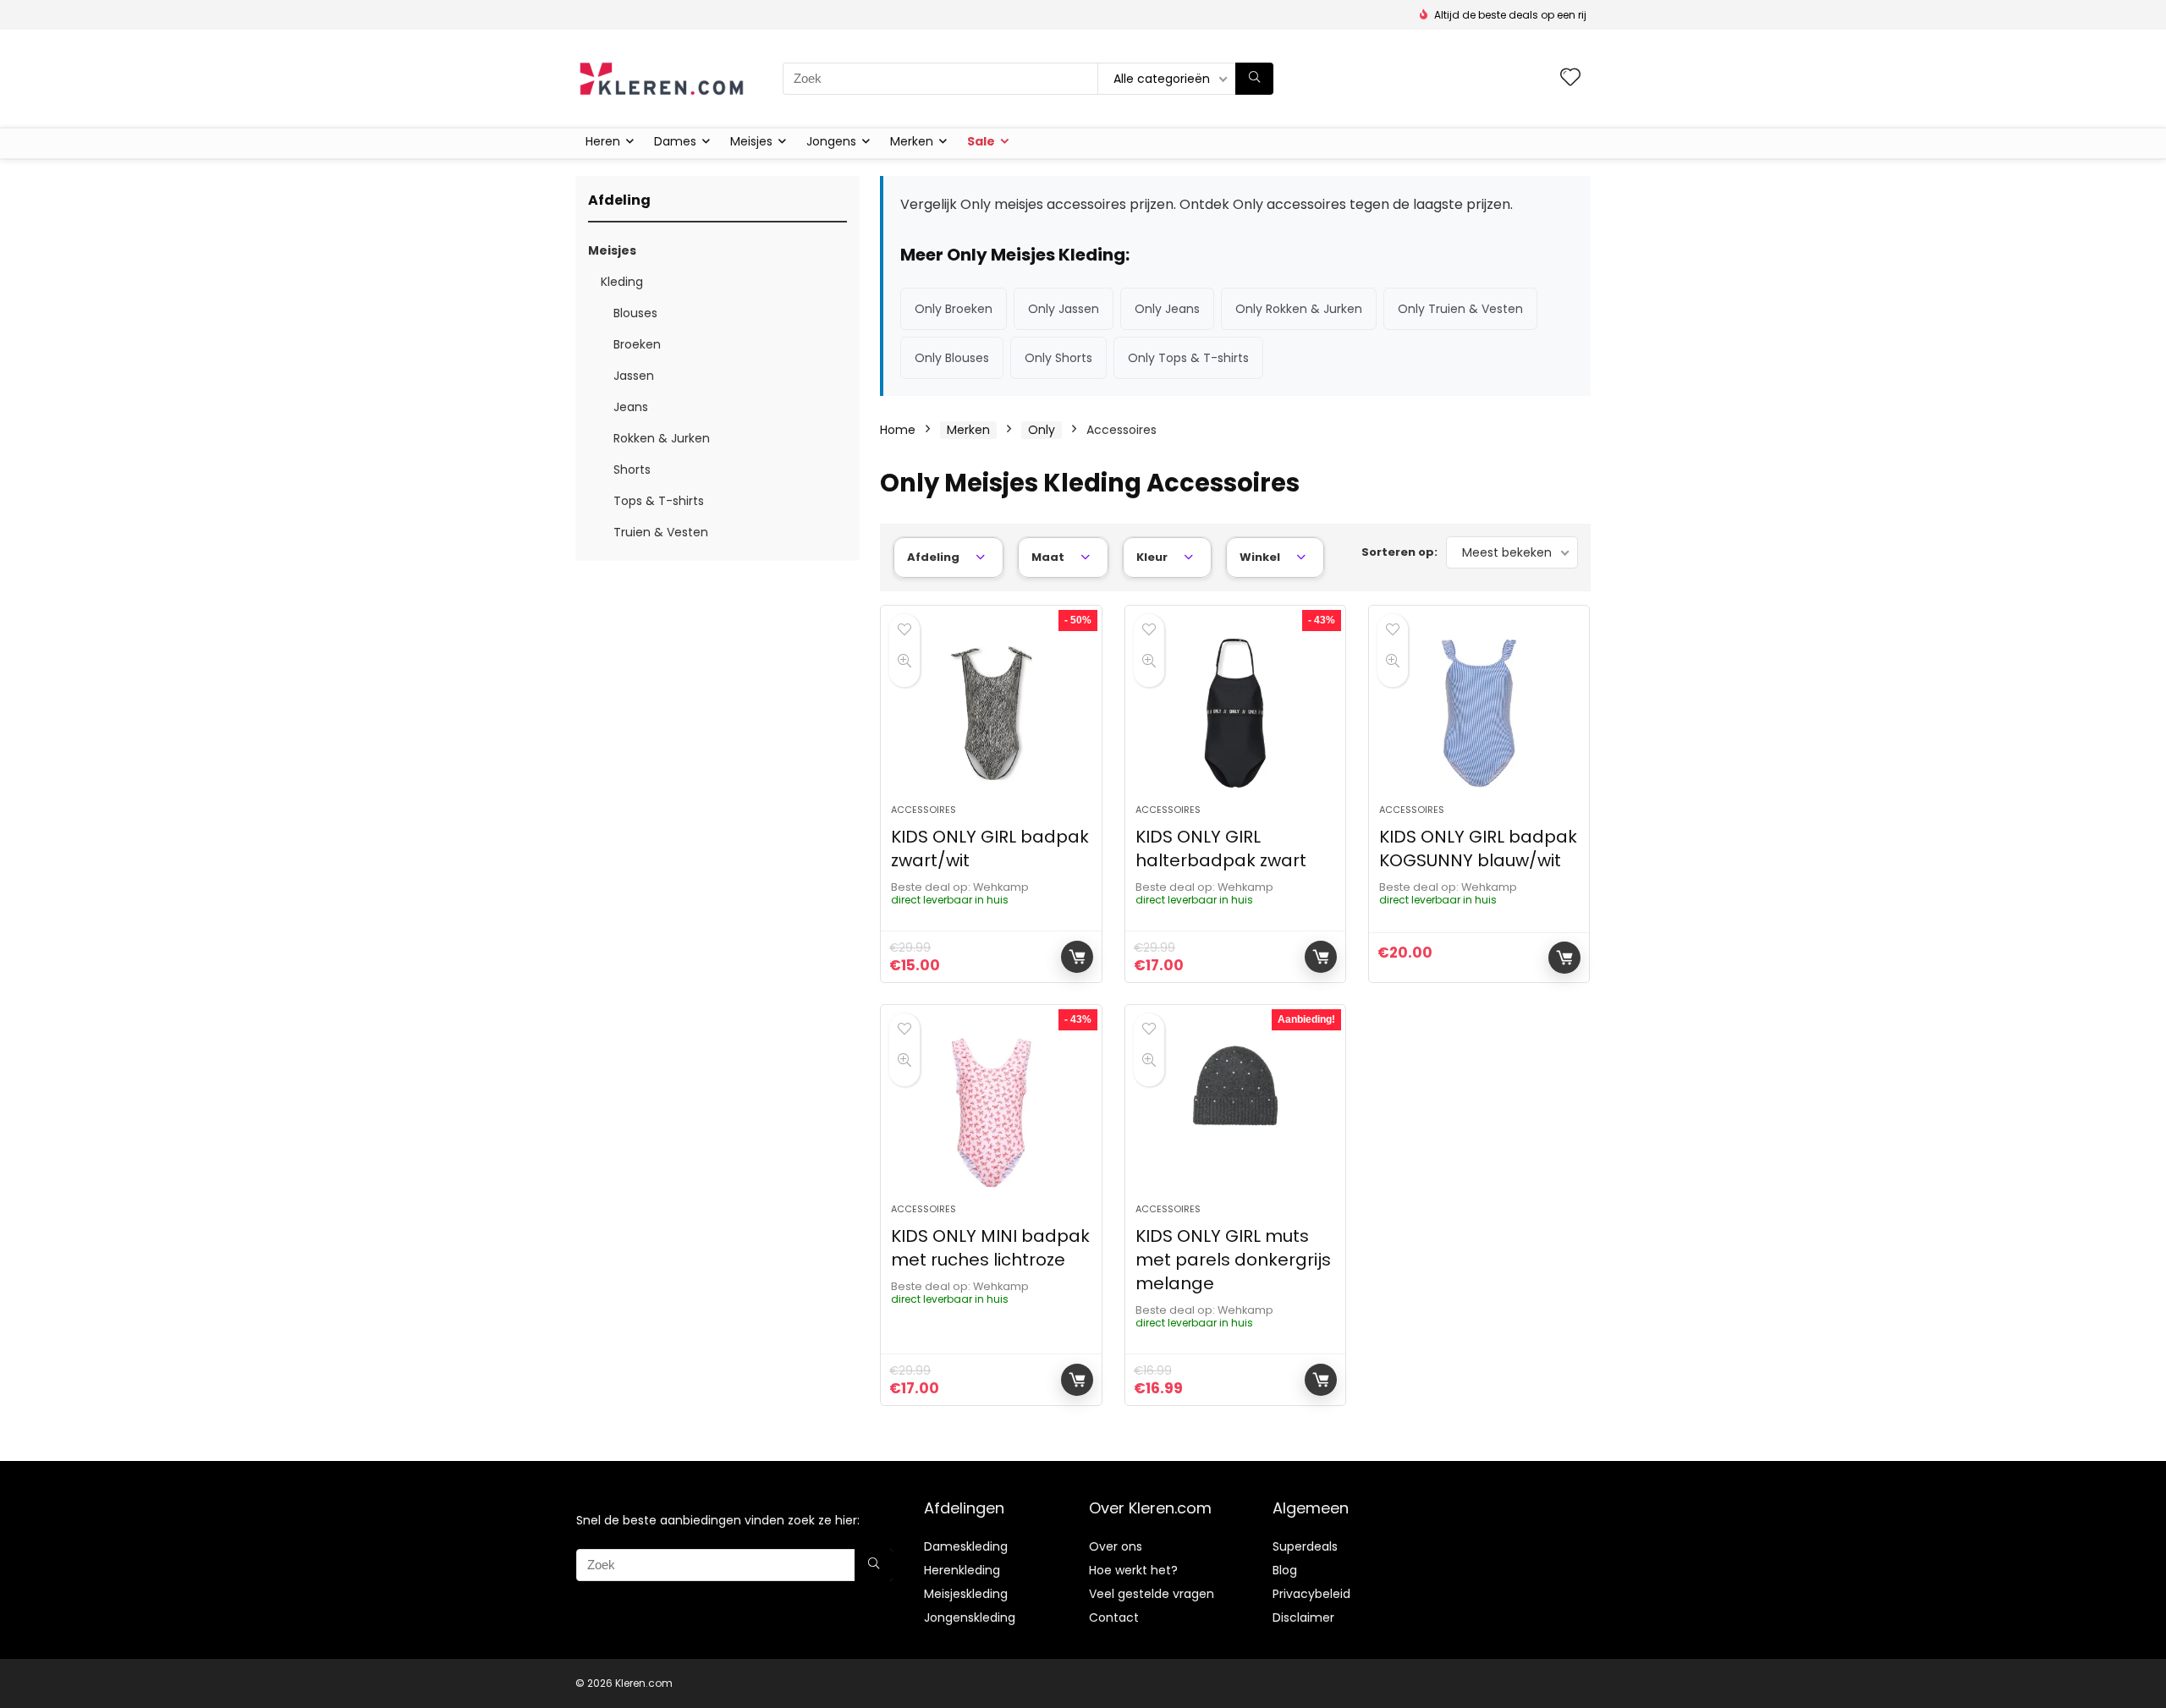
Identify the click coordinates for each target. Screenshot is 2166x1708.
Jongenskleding (970, 1617)
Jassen (634, 376)
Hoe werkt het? (1133, 1570)
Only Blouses (952, 358)
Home (898, 430)
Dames (675, 141)
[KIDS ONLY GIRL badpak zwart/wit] (991, 713)
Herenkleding (962, 1570)
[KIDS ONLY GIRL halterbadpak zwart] (1235, 713)
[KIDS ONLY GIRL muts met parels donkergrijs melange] (1235, 1112)
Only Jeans (1167, 309)
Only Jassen (1064, 309)
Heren (603, 141)
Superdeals (1305, 1546)
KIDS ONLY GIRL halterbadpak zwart (1221, 849)
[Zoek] (1254, 79)
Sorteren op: (1399, 552)
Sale (981, 141)
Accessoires (924, 810)
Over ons (1116, 1546)
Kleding (622, 282)
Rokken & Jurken (662, 438)
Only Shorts (1058, 358)
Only (1042, 430)
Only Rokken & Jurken (1299, 309)
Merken (912, 141)
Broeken (637, 344)
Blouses (635, 313)
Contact (1114, 1617)
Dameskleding (966, 1546)
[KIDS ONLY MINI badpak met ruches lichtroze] (991, 1112)
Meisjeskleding (966, 1594)
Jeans (631, 407)
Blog (1285, 1570)
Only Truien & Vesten (1460, 309)
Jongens (831, 141)
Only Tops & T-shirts (1188, 358)
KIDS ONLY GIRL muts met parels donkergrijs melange (1233, 1260)
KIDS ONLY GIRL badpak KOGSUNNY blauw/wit (1478, 849)
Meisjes (751, 141)
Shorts (632, 470)
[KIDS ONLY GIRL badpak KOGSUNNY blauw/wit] (1479, 713)
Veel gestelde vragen (1152, 1594)
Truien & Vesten (661, 532)
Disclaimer (1303, 1617)
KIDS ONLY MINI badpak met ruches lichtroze (990, 1248)
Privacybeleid (1311, 1594)
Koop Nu (1077, 957)
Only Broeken (954, 309)
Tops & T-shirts (659, 501)
